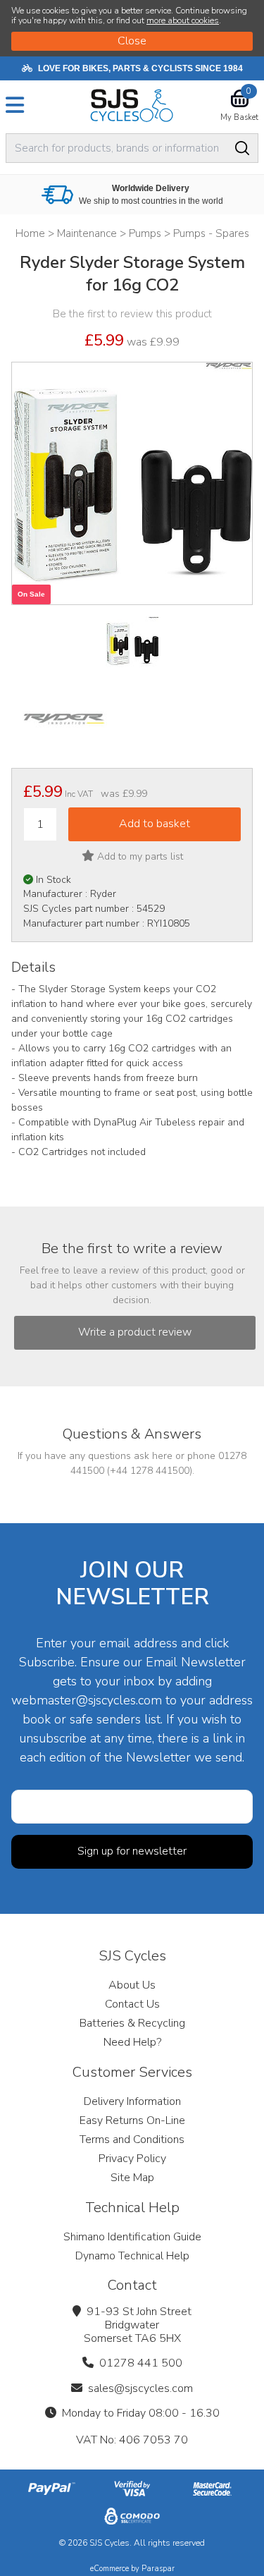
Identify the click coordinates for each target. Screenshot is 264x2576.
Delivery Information (132, 2101)
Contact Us (132, 2004)
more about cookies (183, 20)
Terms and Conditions (132, 2139)
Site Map (132, 2178)
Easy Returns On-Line (132, 2120)
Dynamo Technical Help (132, 2256)
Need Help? (132, 2042)
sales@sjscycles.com (140, 2388)
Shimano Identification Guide (132, 2237)
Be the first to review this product (132, 314)
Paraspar (158, 2569)
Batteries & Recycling (132, 2023)
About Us (132, 1985)
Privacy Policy (132, 2159)
